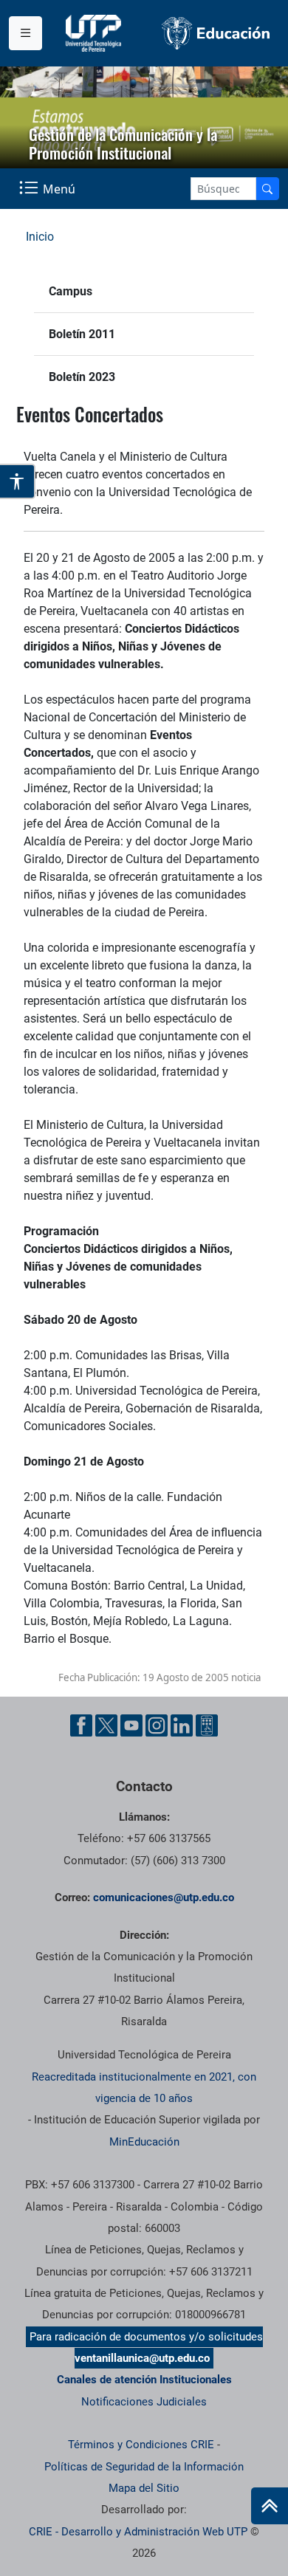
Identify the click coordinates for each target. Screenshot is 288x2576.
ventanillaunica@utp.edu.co (142, 2358)
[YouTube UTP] (131, 1725)
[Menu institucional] (25, 33)
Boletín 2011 (82, 334)
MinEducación (144, 2142)
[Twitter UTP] (106, 1725)
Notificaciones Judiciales (144, 2402)
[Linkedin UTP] (182, 1725)
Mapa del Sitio (144, 2488)
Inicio (40, 237)
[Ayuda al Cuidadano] (207, 1725)
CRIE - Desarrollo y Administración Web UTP (138, 2532)
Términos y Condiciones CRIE (141, 2445)
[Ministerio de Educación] (216, 33)
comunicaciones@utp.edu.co (164, 1897)
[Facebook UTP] (81, 1725)
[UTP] (95, 33)
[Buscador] (267, 189)
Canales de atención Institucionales (144, 2380)
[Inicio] (270, 2506)
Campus (71, 291)
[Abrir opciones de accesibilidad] (18, 481)
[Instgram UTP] (157, 1725)
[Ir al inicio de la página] (270, 2506)
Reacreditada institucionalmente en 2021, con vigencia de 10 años (144, 2088)
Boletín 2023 (82, 377)
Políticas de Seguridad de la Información (144, 2467)
